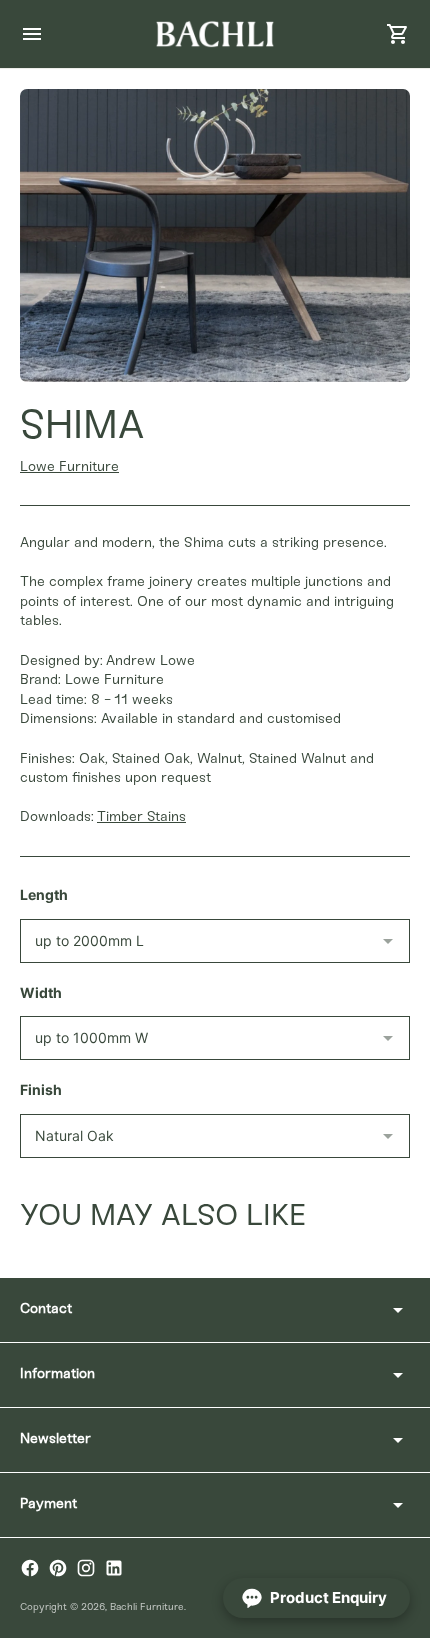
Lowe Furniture (69, 467)
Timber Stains (141, 817)
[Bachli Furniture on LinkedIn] (114, 1568)
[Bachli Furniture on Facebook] (30, 1568)
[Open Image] (215, 235)
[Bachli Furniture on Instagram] (86, 1568)
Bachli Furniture (147, 1607)
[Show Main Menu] (32, 34)
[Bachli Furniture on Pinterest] (58, 1568)
